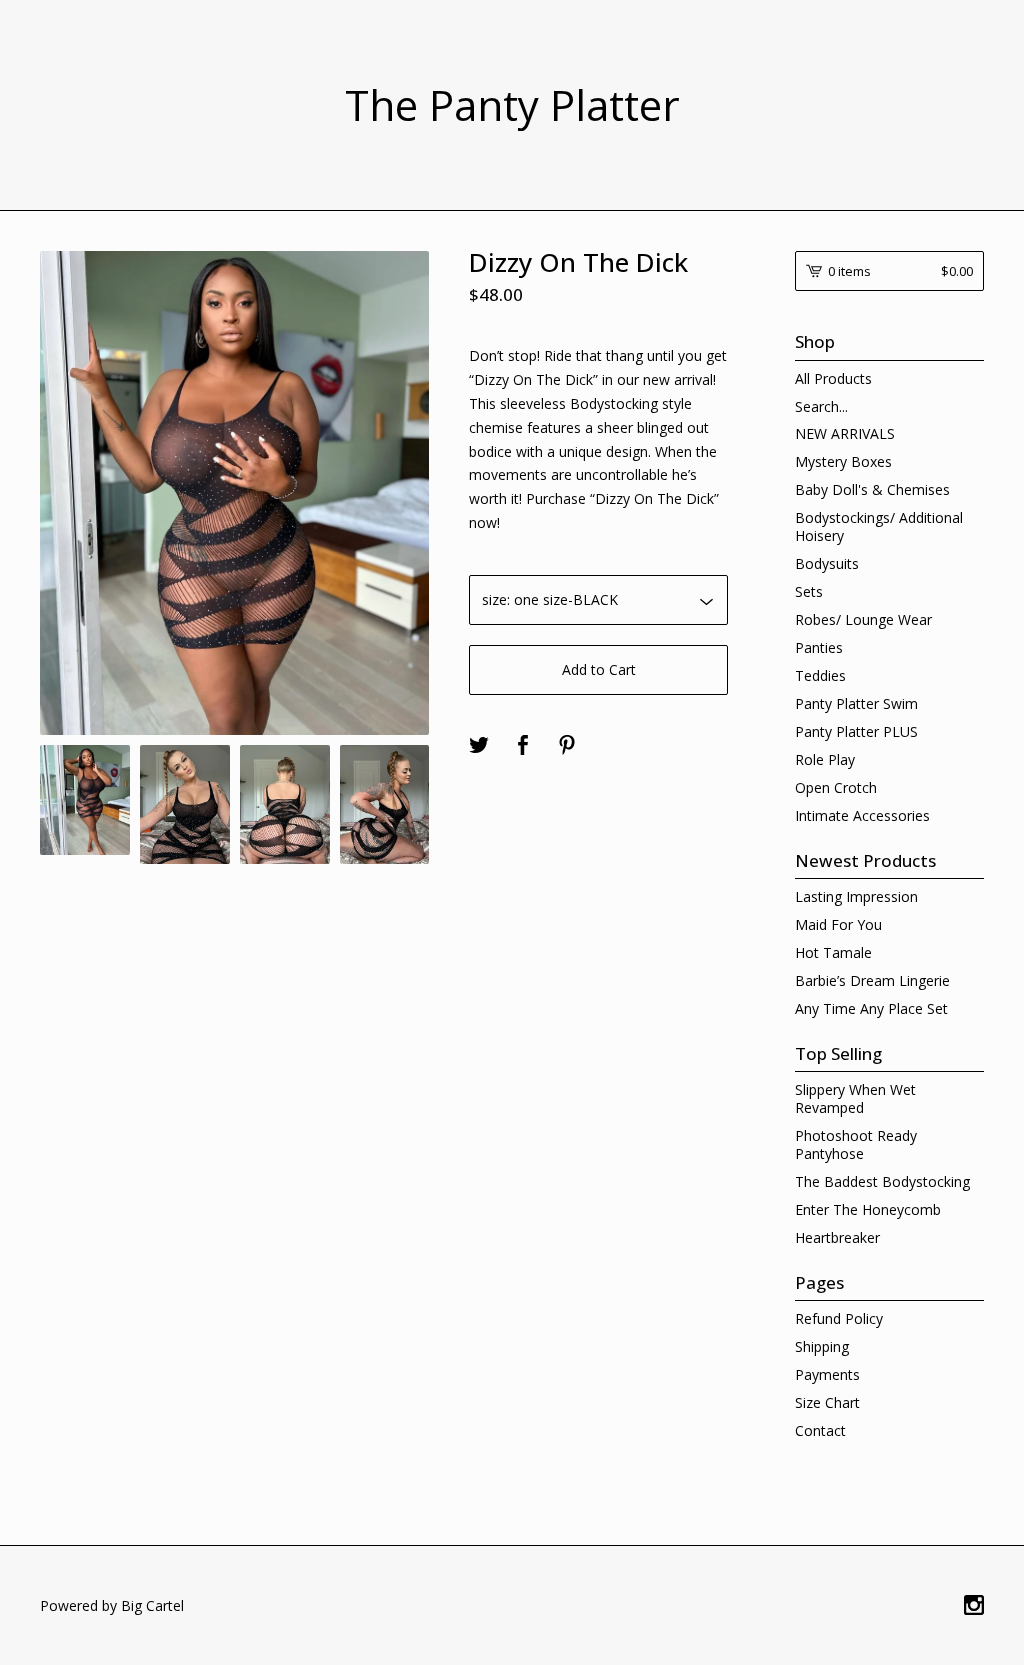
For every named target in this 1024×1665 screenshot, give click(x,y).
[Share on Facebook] (523, 746)
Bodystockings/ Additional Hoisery (879, 526)
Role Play (825, 759)
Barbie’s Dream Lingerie (872, 980)
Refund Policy (839, 1318)
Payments (827, 1374)
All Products (833, 378)
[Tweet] (479, 746)
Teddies (820, 675)
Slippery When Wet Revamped (855, 1098)
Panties (819, 647)
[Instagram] (974, 1606)
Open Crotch (836, 787)
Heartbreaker (837, 1237)
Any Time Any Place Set (871, 1008)
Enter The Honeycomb (868, 1209)
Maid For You (838, 924)
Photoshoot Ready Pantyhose (856, 1144)
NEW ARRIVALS (845, 433)
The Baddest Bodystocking (882, 1181)
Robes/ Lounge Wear (863, 619)
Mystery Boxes (843, 461)
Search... (821, 407)
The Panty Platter (512, 105)
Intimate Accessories (862, 815)
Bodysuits (827, 563)
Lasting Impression (856, 896)
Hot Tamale (833, 952)
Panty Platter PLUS (856, 731)
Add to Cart (599, 669)
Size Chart (827, 1402)
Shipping (822, 1346)
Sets (809, 591)
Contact (820, 1430)
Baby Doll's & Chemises (872, 489)
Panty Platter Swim (856, 703)
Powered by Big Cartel (112, 1605)
